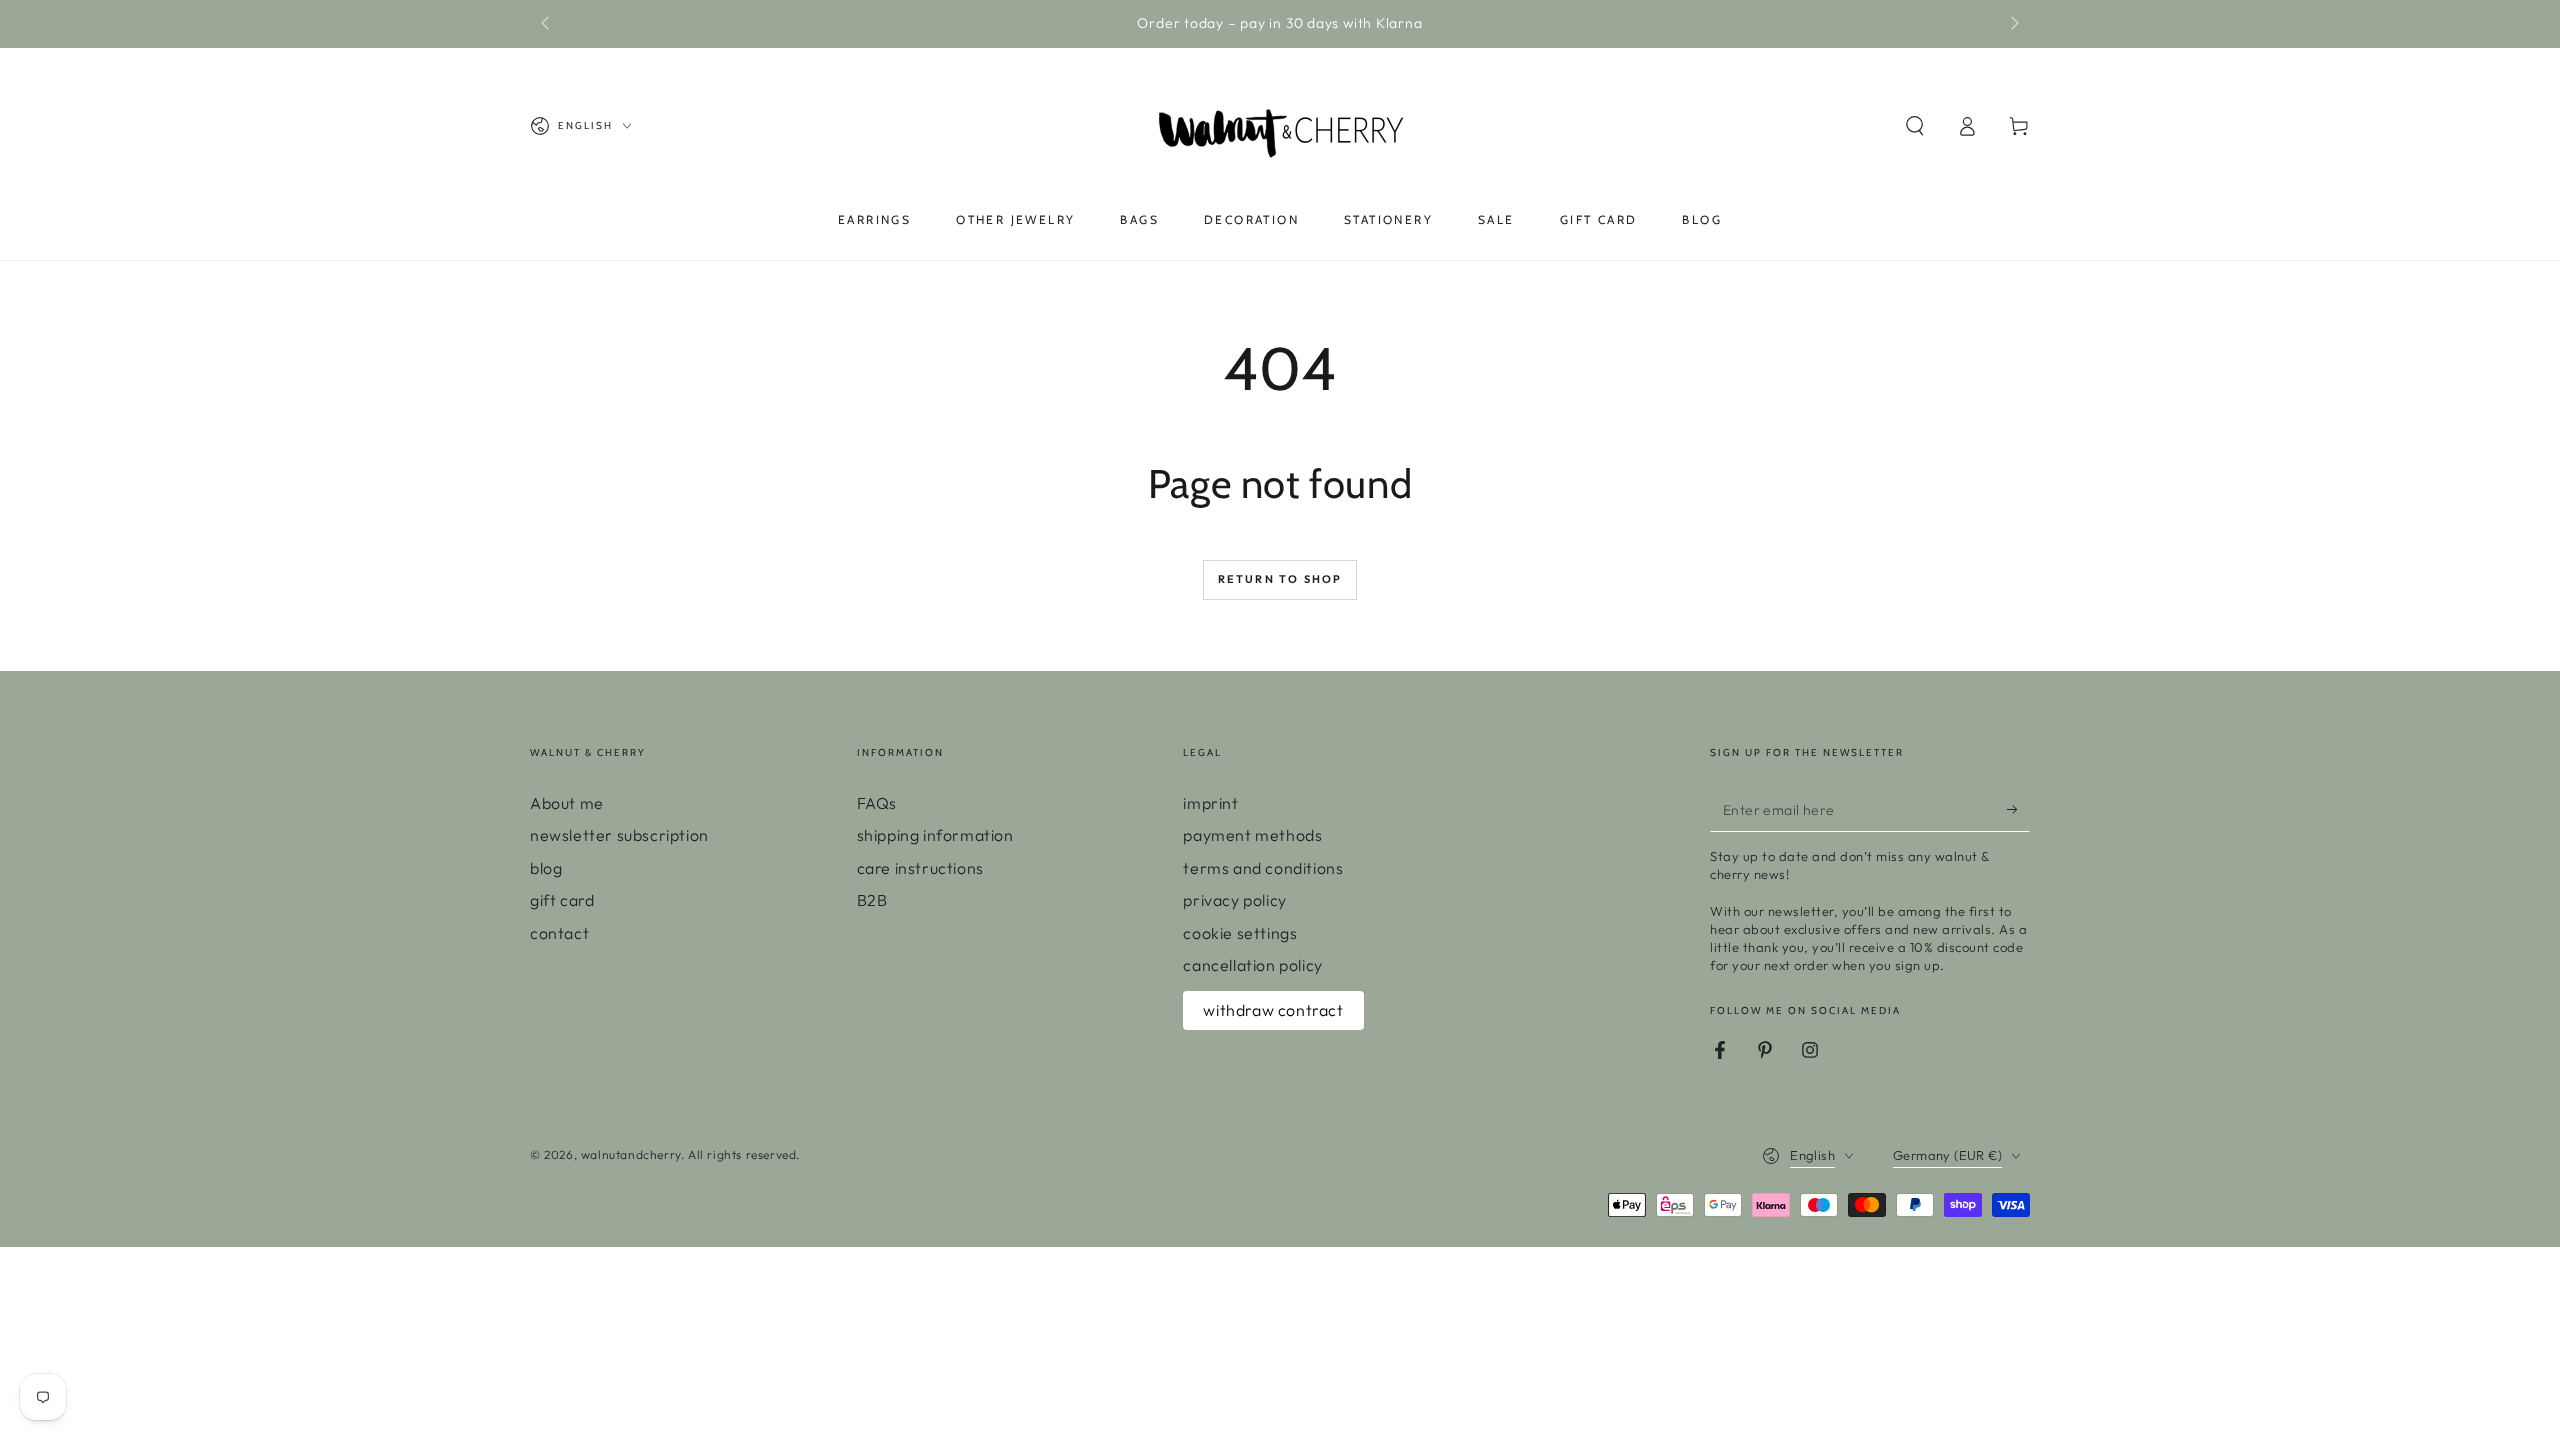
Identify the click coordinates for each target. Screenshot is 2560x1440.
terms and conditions (1263, 868)
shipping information (935, 835)
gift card (562, 900)
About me (567, 803)
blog (546, 868)
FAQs (877, 803)
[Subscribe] (2018, 809)
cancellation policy (1252, 965)
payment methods (1252, 835)
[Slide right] (2013, 24)
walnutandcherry (631, 1154)
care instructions (920, 868)
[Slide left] (547, 24)
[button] (1915, 126)
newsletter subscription (619, 835)
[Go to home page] (1280, 126)
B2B (872, 900)
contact (559, 933)
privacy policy (1234, 900)
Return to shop (1280, 579)
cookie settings (1240, 933)
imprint (1210, 803)
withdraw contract (1273, 1010)
